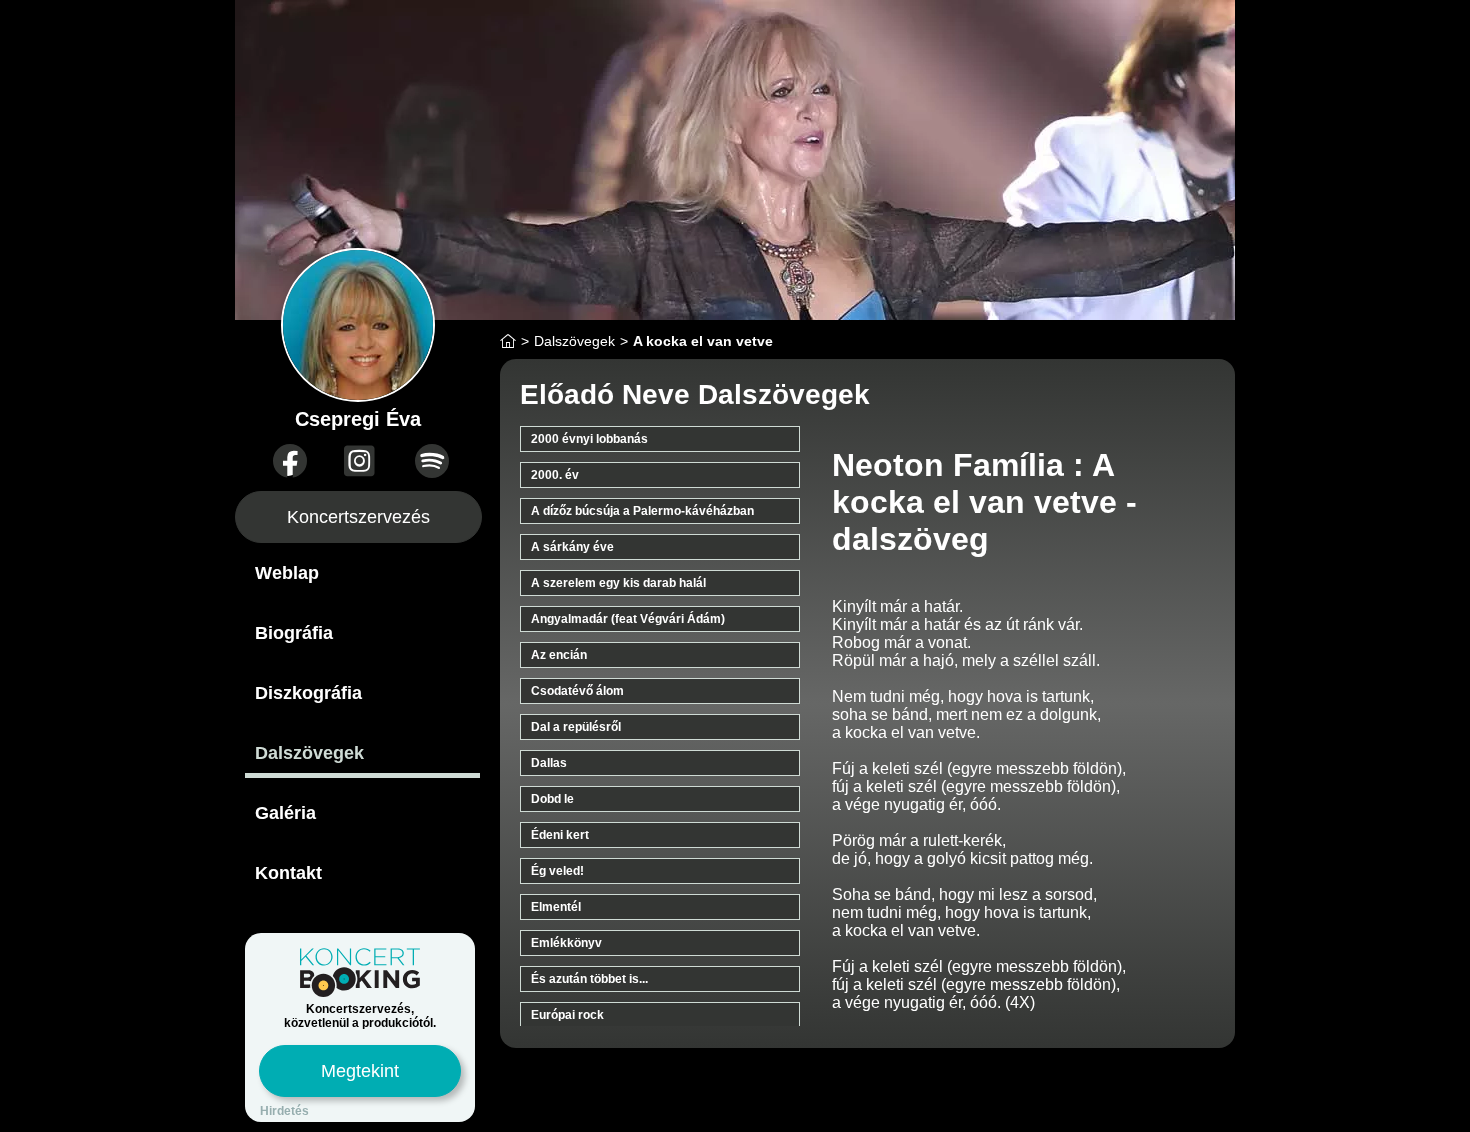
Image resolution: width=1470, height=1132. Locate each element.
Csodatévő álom (577, 691)
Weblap (287, 573)
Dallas (549, 763)
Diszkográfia (308, 693)
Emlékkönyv (566, 943)
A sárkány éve (572, 547)
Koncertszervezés (358, 517)
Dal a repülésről (576, 727)
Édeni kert (560, 835)
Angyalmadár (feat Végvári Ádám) (628, 619)
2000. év (555, 475)
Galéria (285, 813)
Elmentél (556, 907)
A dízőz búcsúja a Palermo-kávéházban (642, 511)
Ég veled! (557, 871)
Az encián (559, 655)
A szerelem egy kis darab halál (618, 583)
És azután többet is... (589, 979)
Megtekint (360, 1071)
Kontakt (288, 873)
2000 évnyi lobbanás (589, 439)
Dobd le (552, 799)
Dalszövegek (309, 753)
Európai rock (567, 1015)
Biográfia (294, 633)
